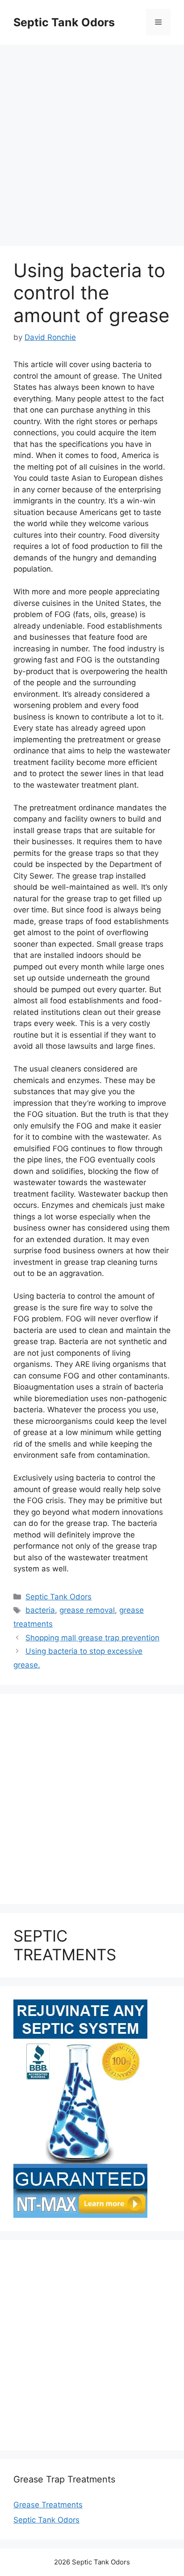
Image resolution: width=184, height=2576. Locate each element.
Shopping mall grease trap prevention (92, 1638)
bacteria (40, 1610)
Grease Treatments (48, 2505)
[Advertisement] (92, 141)
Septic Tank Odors (64, 22)
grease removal (87, 1610)
